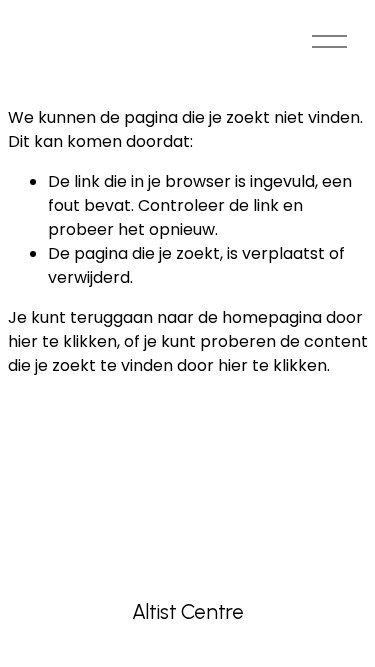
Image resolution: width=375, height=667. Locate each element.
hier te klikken (62, 341)
